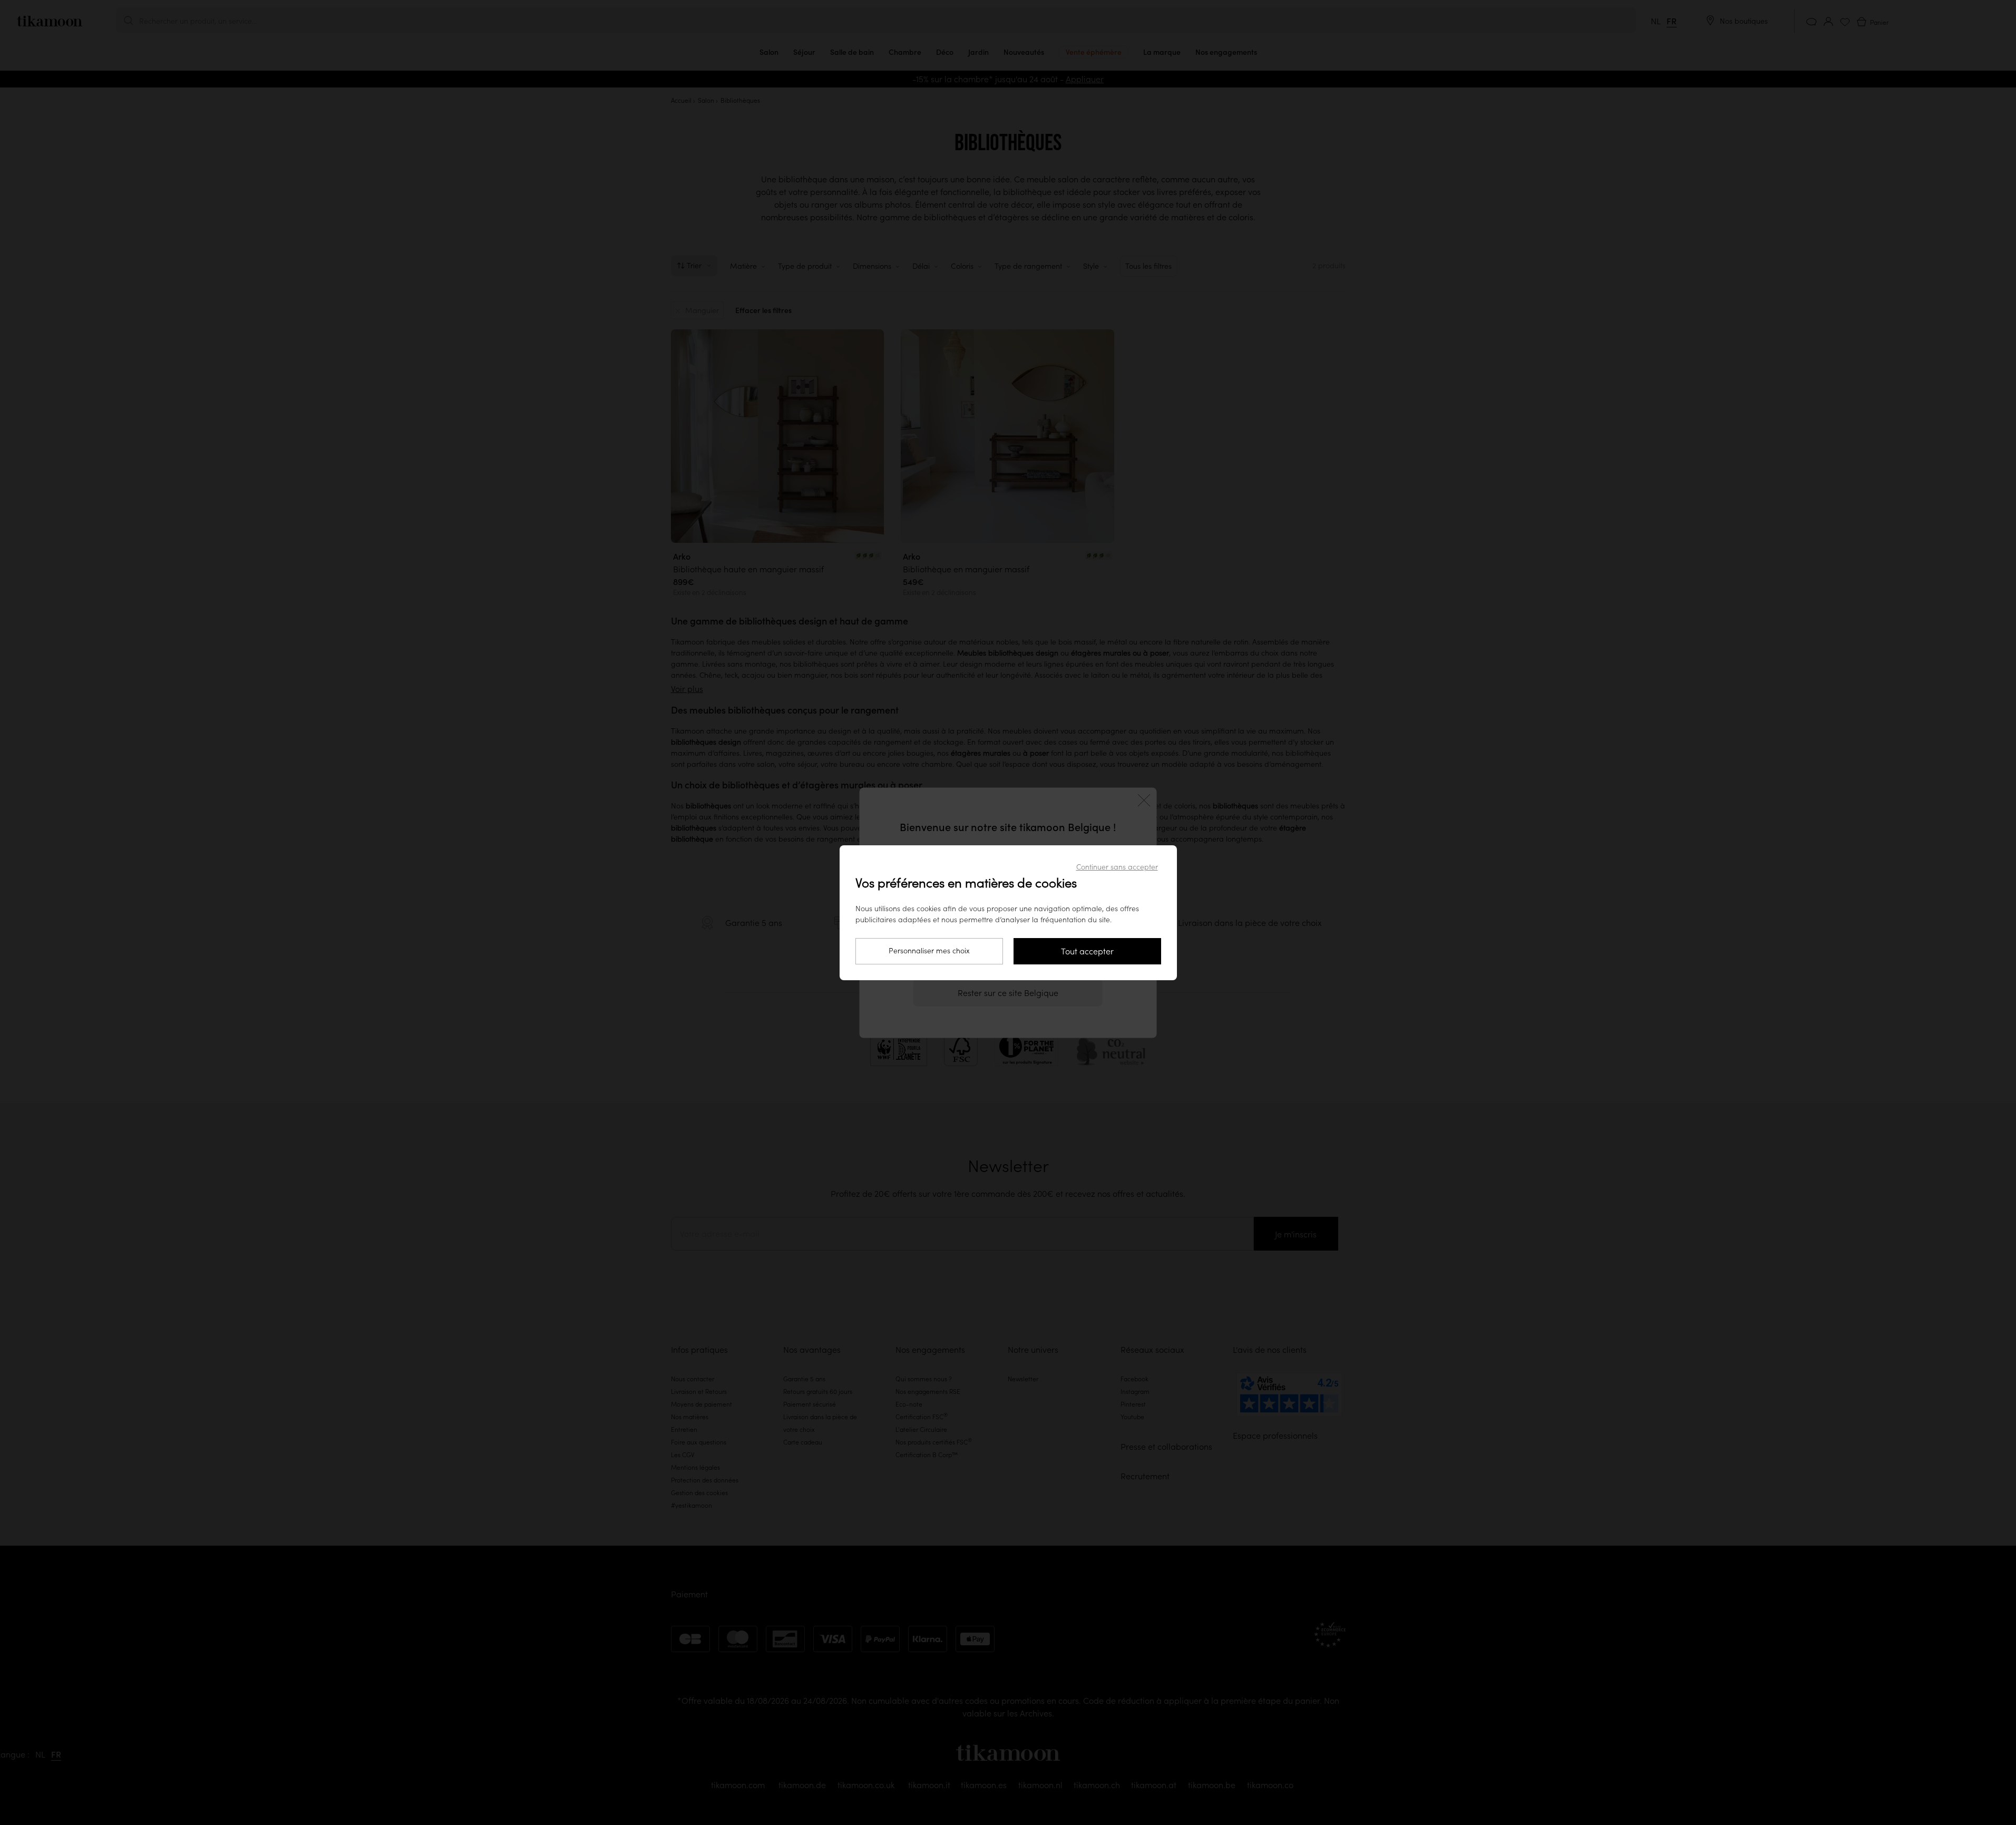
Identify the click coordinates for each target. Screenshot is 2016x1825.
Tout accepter (1087, 951)
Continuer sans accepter (1117, 867)
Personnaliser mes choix (929, 951)
